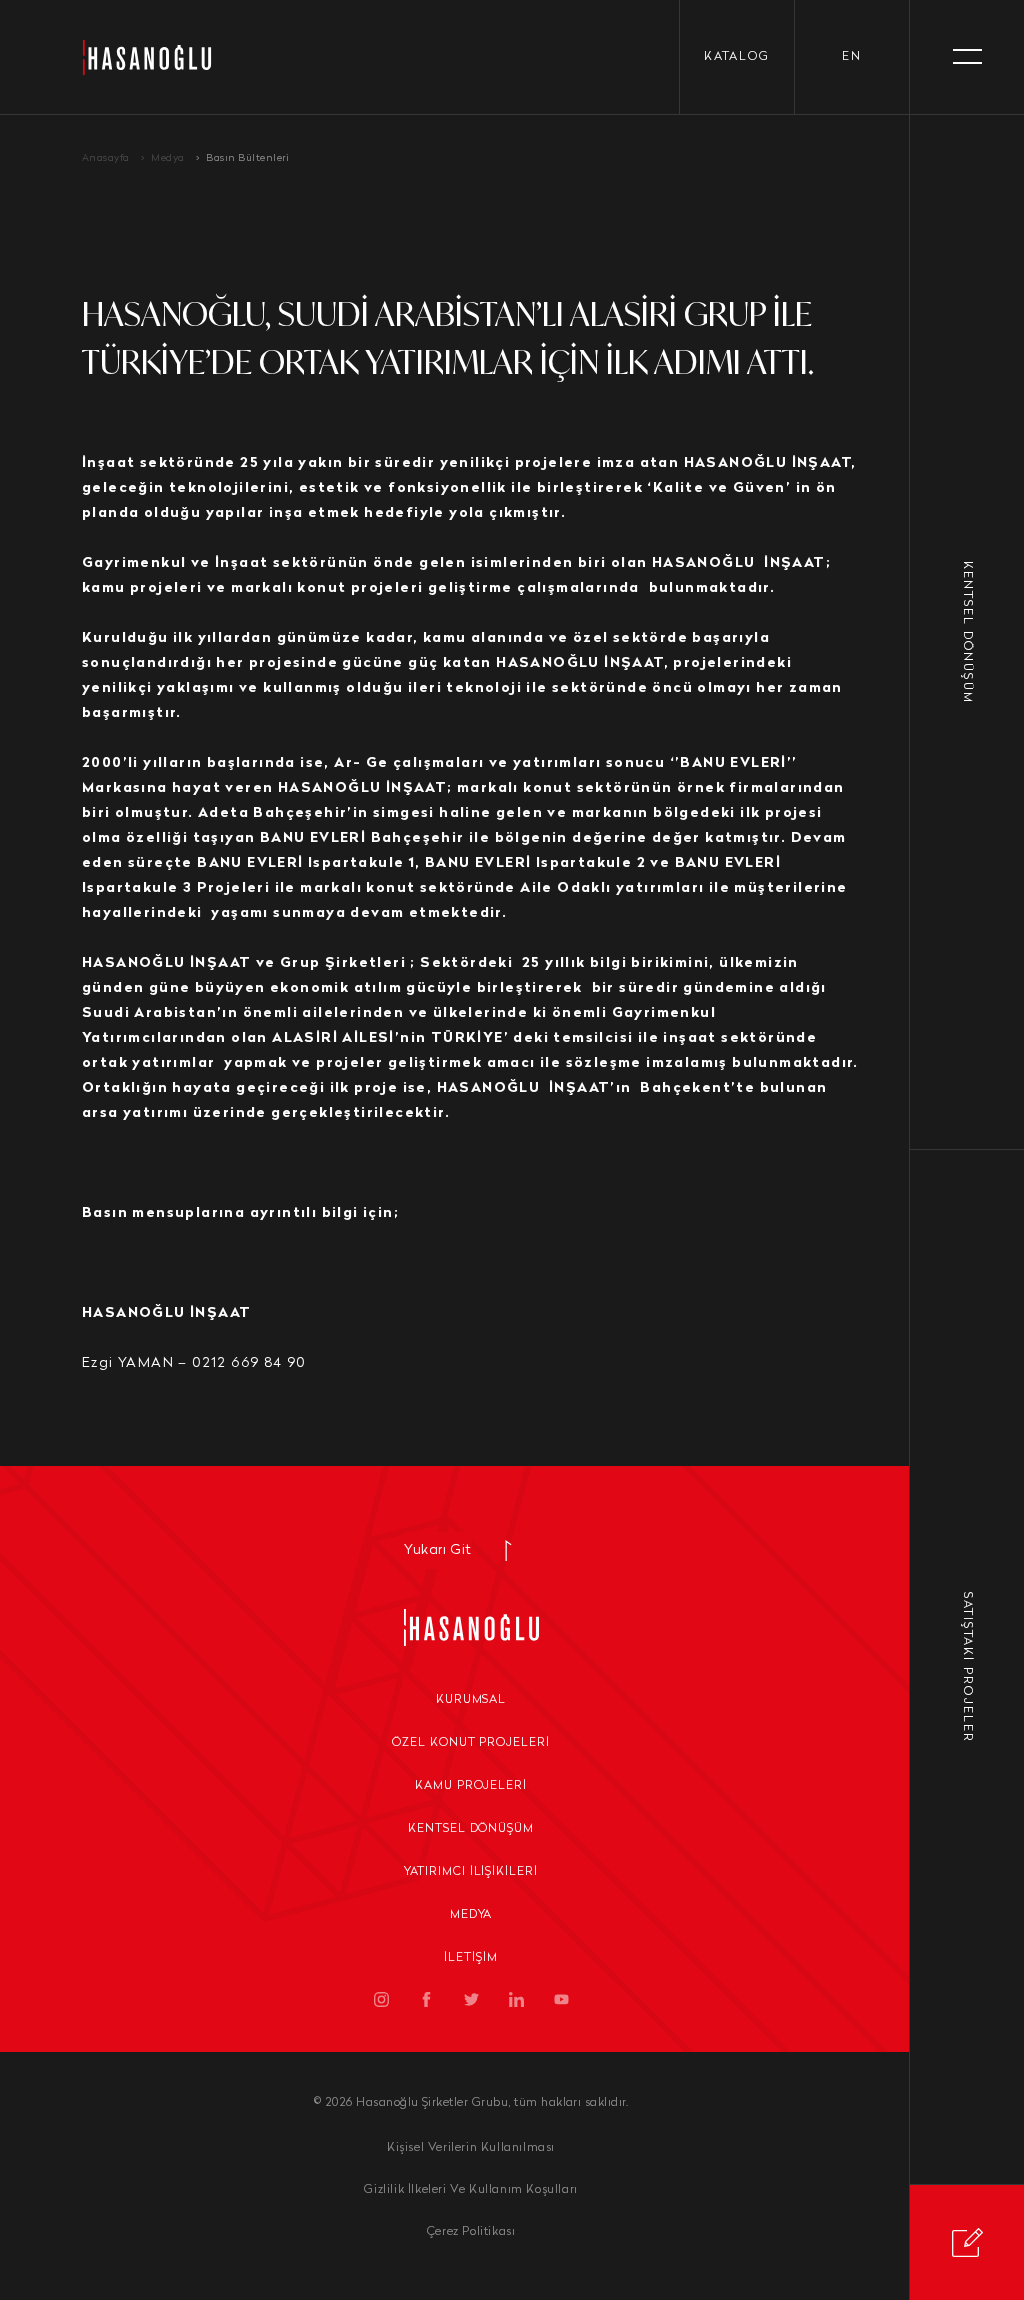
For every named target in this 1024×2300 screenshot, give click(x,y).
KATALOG (737, 57)
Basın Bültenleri (247, 158)
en (852, 57)
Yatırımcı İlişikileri (471, 1872)
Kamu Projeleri (471, 1786)
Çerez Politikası (471, 2232)
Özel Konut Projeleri (471, 1743)
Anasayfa (106, 158)
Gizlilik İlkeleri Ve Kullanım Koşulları (470, 2190)
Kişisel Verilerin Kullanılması (471, 2148)
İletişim (471, 1958)
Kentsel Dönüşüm (471, 1829)
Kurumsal (471, 1700)
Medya (168, 158)
